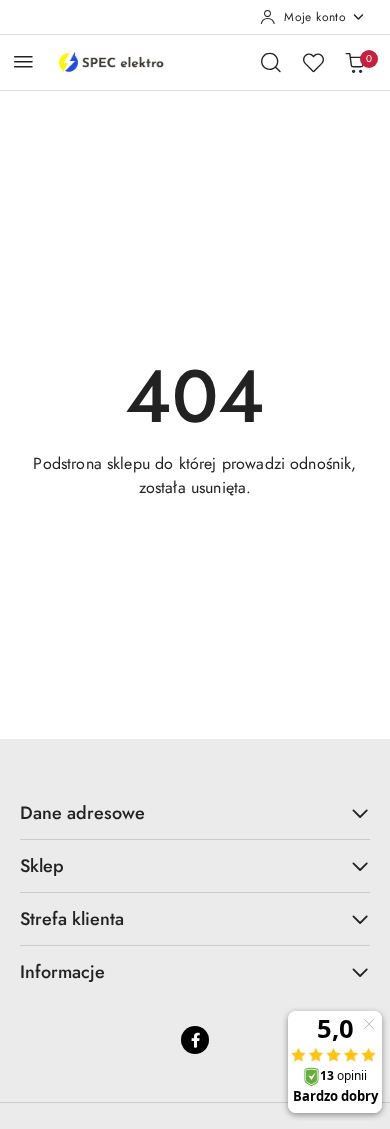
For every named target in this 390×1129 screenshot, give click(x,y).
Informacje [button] (62, 972)
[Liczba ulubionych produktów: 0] (313, 62)
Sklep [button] (42, 866)
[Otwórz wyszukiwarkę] (271, 62)
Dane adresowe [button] (82, 813)
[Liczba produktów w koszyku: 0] (355, 62)
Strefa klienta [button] (72, 919)
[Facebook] (195, 1040)
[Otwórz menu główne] (23, 61)
